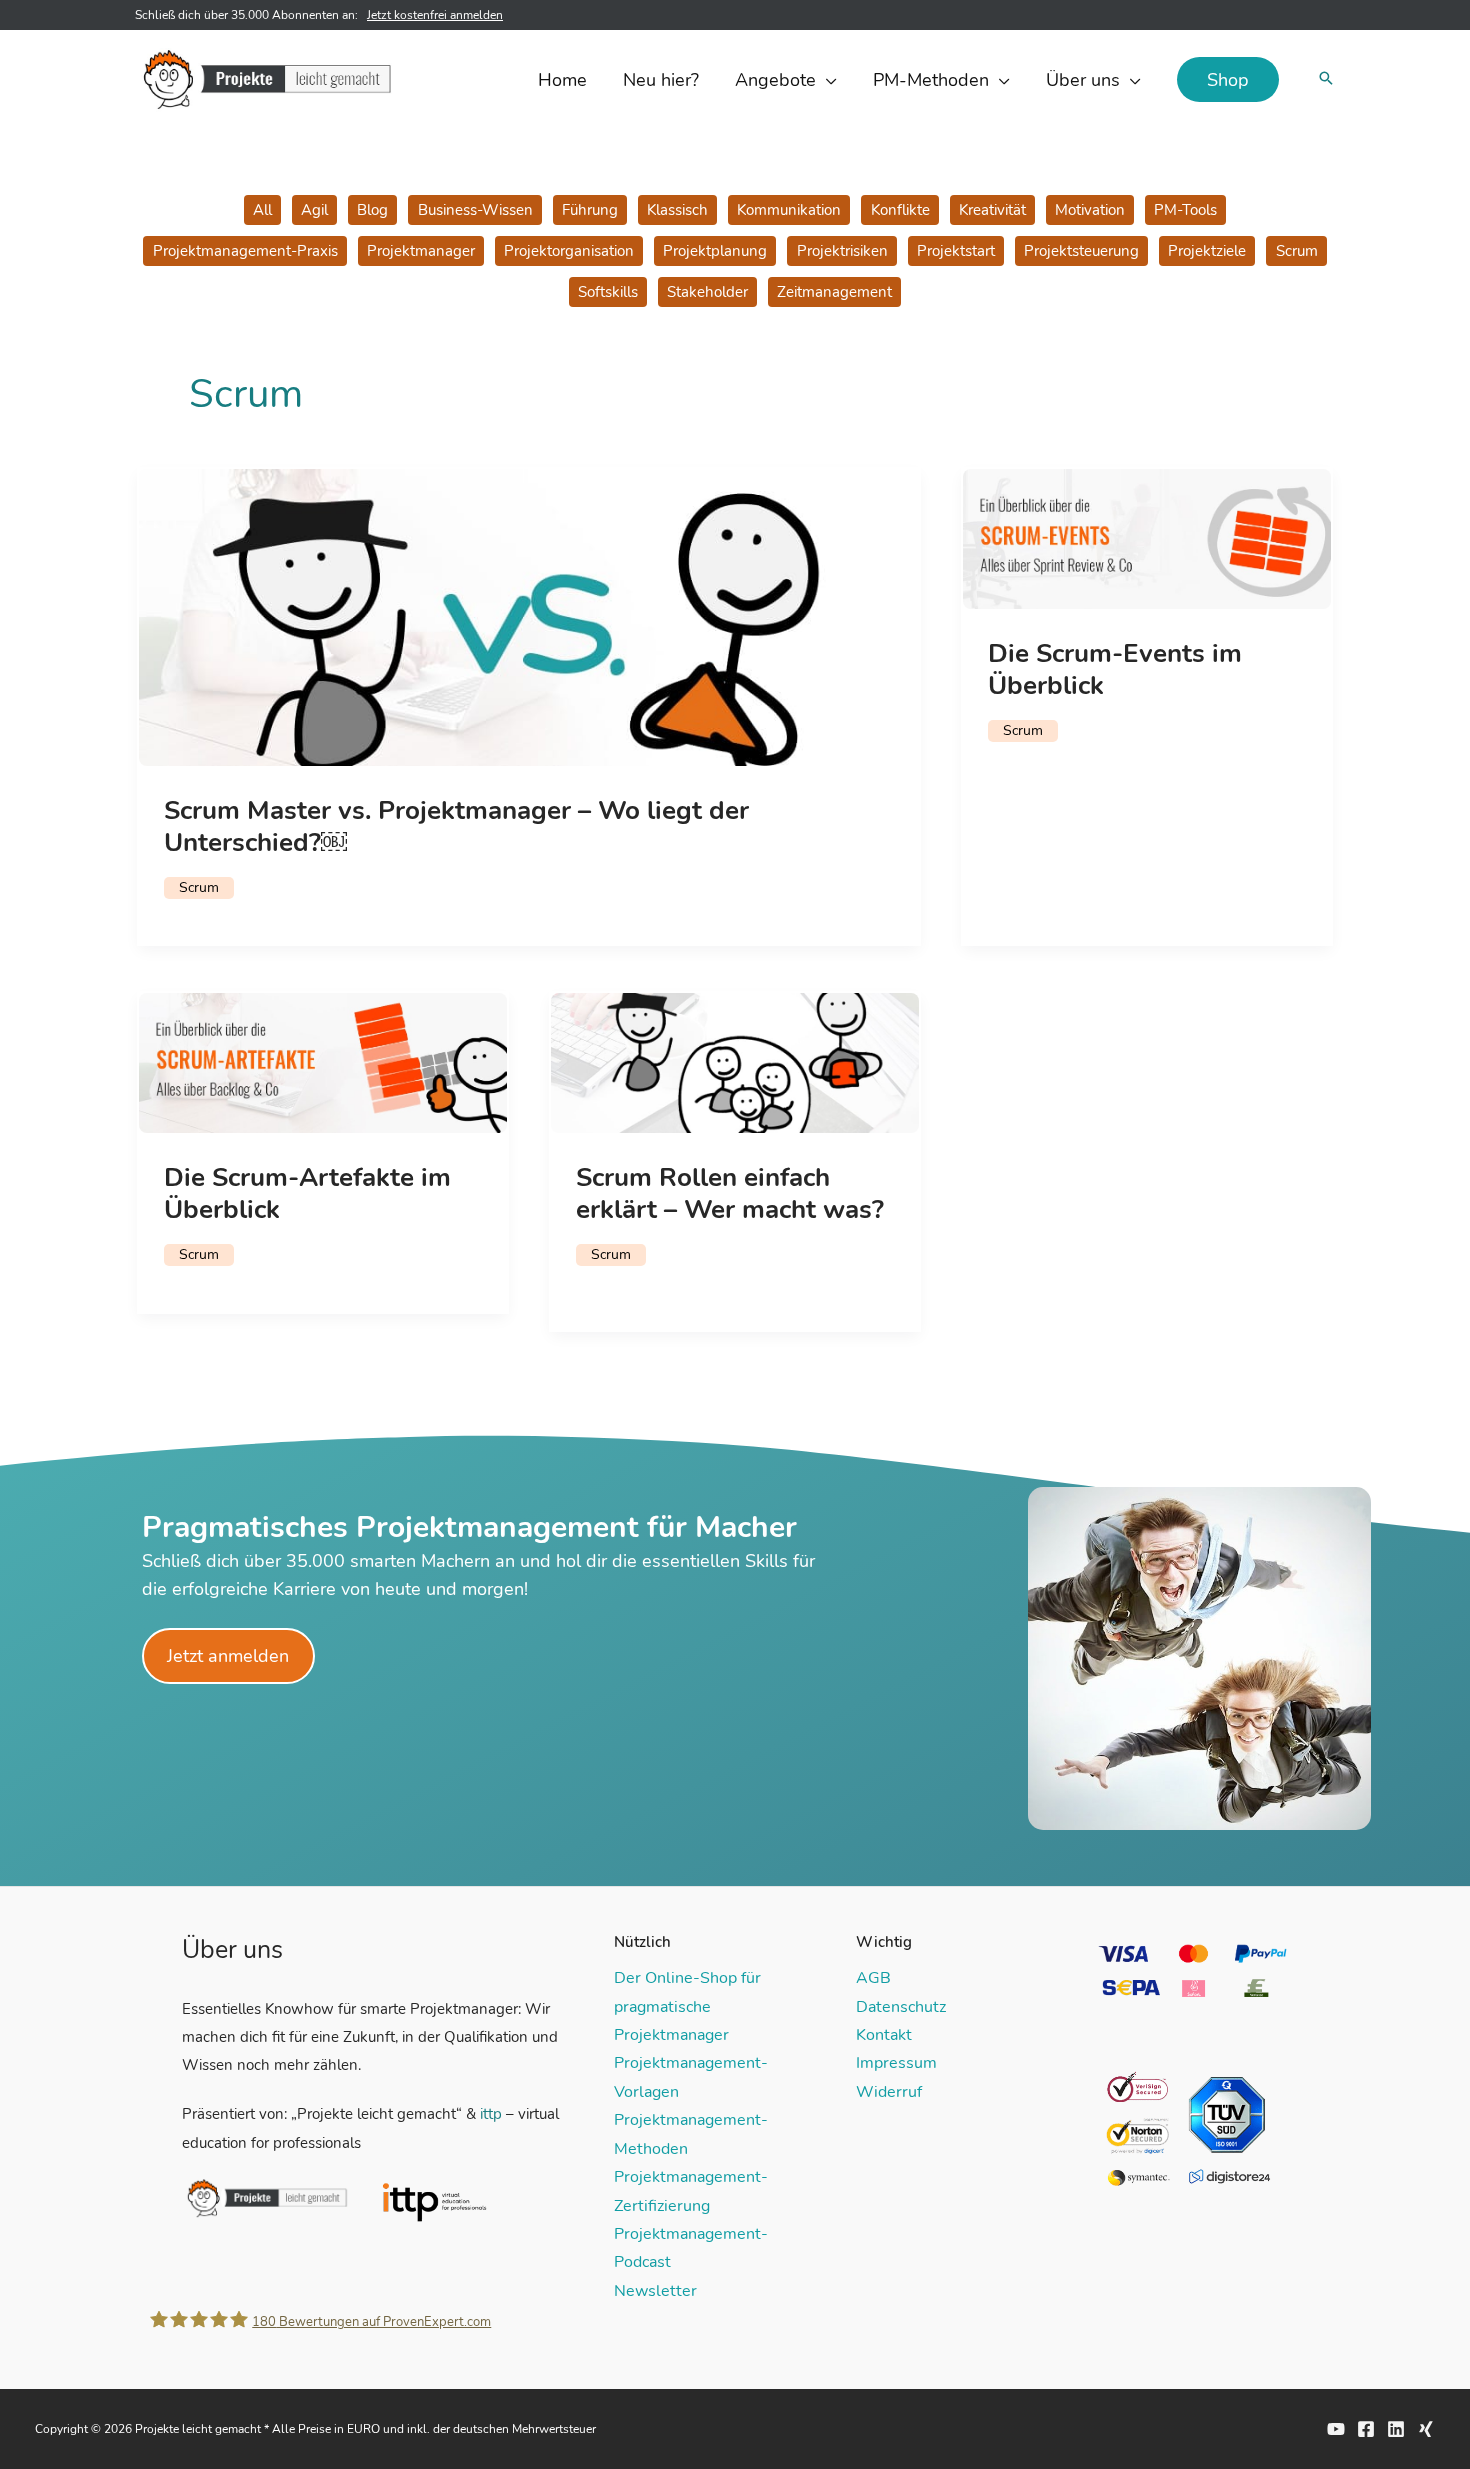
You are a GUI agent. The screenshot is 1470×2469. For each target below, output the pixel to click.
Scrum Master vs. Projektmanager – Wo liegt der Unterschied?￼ (456, 826)
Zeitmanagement (834, 292)
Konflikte (900, 210)
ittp (491, 2114)
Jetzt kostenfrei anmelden (435, 15)
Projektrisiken (842, 251)
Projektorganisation (569, 251)
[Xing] (1426, 2429)
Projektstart (956, 251)
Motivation (1090, 210)
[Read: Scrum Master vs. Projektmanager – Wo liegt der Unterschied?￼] (529, 616)
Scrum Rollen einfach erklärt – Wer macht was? (730, 1193)
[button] (826, 80)
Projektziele (1207, 251)
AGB (873, 1978)
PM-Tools (1185, 210)
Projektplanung (715, 251)
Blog (372, 210)
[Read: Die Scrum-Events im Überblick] (1147, 538)
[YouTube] (1336, 2429)
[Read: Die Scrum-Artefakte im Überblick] (323, 1062)
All (262, 210)
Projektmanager (421, 251)
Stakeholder (707, 292)
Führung (590, 210)
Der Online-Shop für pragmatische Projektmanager (687, 2006)
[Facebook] (1366, 2429)
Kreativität (992, 210)
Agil (314, 210)
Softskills (608, 292)
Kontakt (884, 2035)
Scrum (1297, 251)
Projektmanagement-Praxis (245, 251)
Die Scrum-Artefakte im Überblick (307, 1193)
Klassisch (677, 210)
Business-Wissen (475, 210)
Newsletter (655, 2291)
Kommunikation (789, 210)
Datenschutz (901, 2007)
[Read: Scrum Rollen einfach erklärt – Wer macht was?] (735, 1062)
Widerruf (889, 2092)
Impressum (896, 2063)
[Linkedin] (1396, 2429)
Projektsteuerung (1081, 251)
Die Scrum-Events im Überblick (1115, 669)
